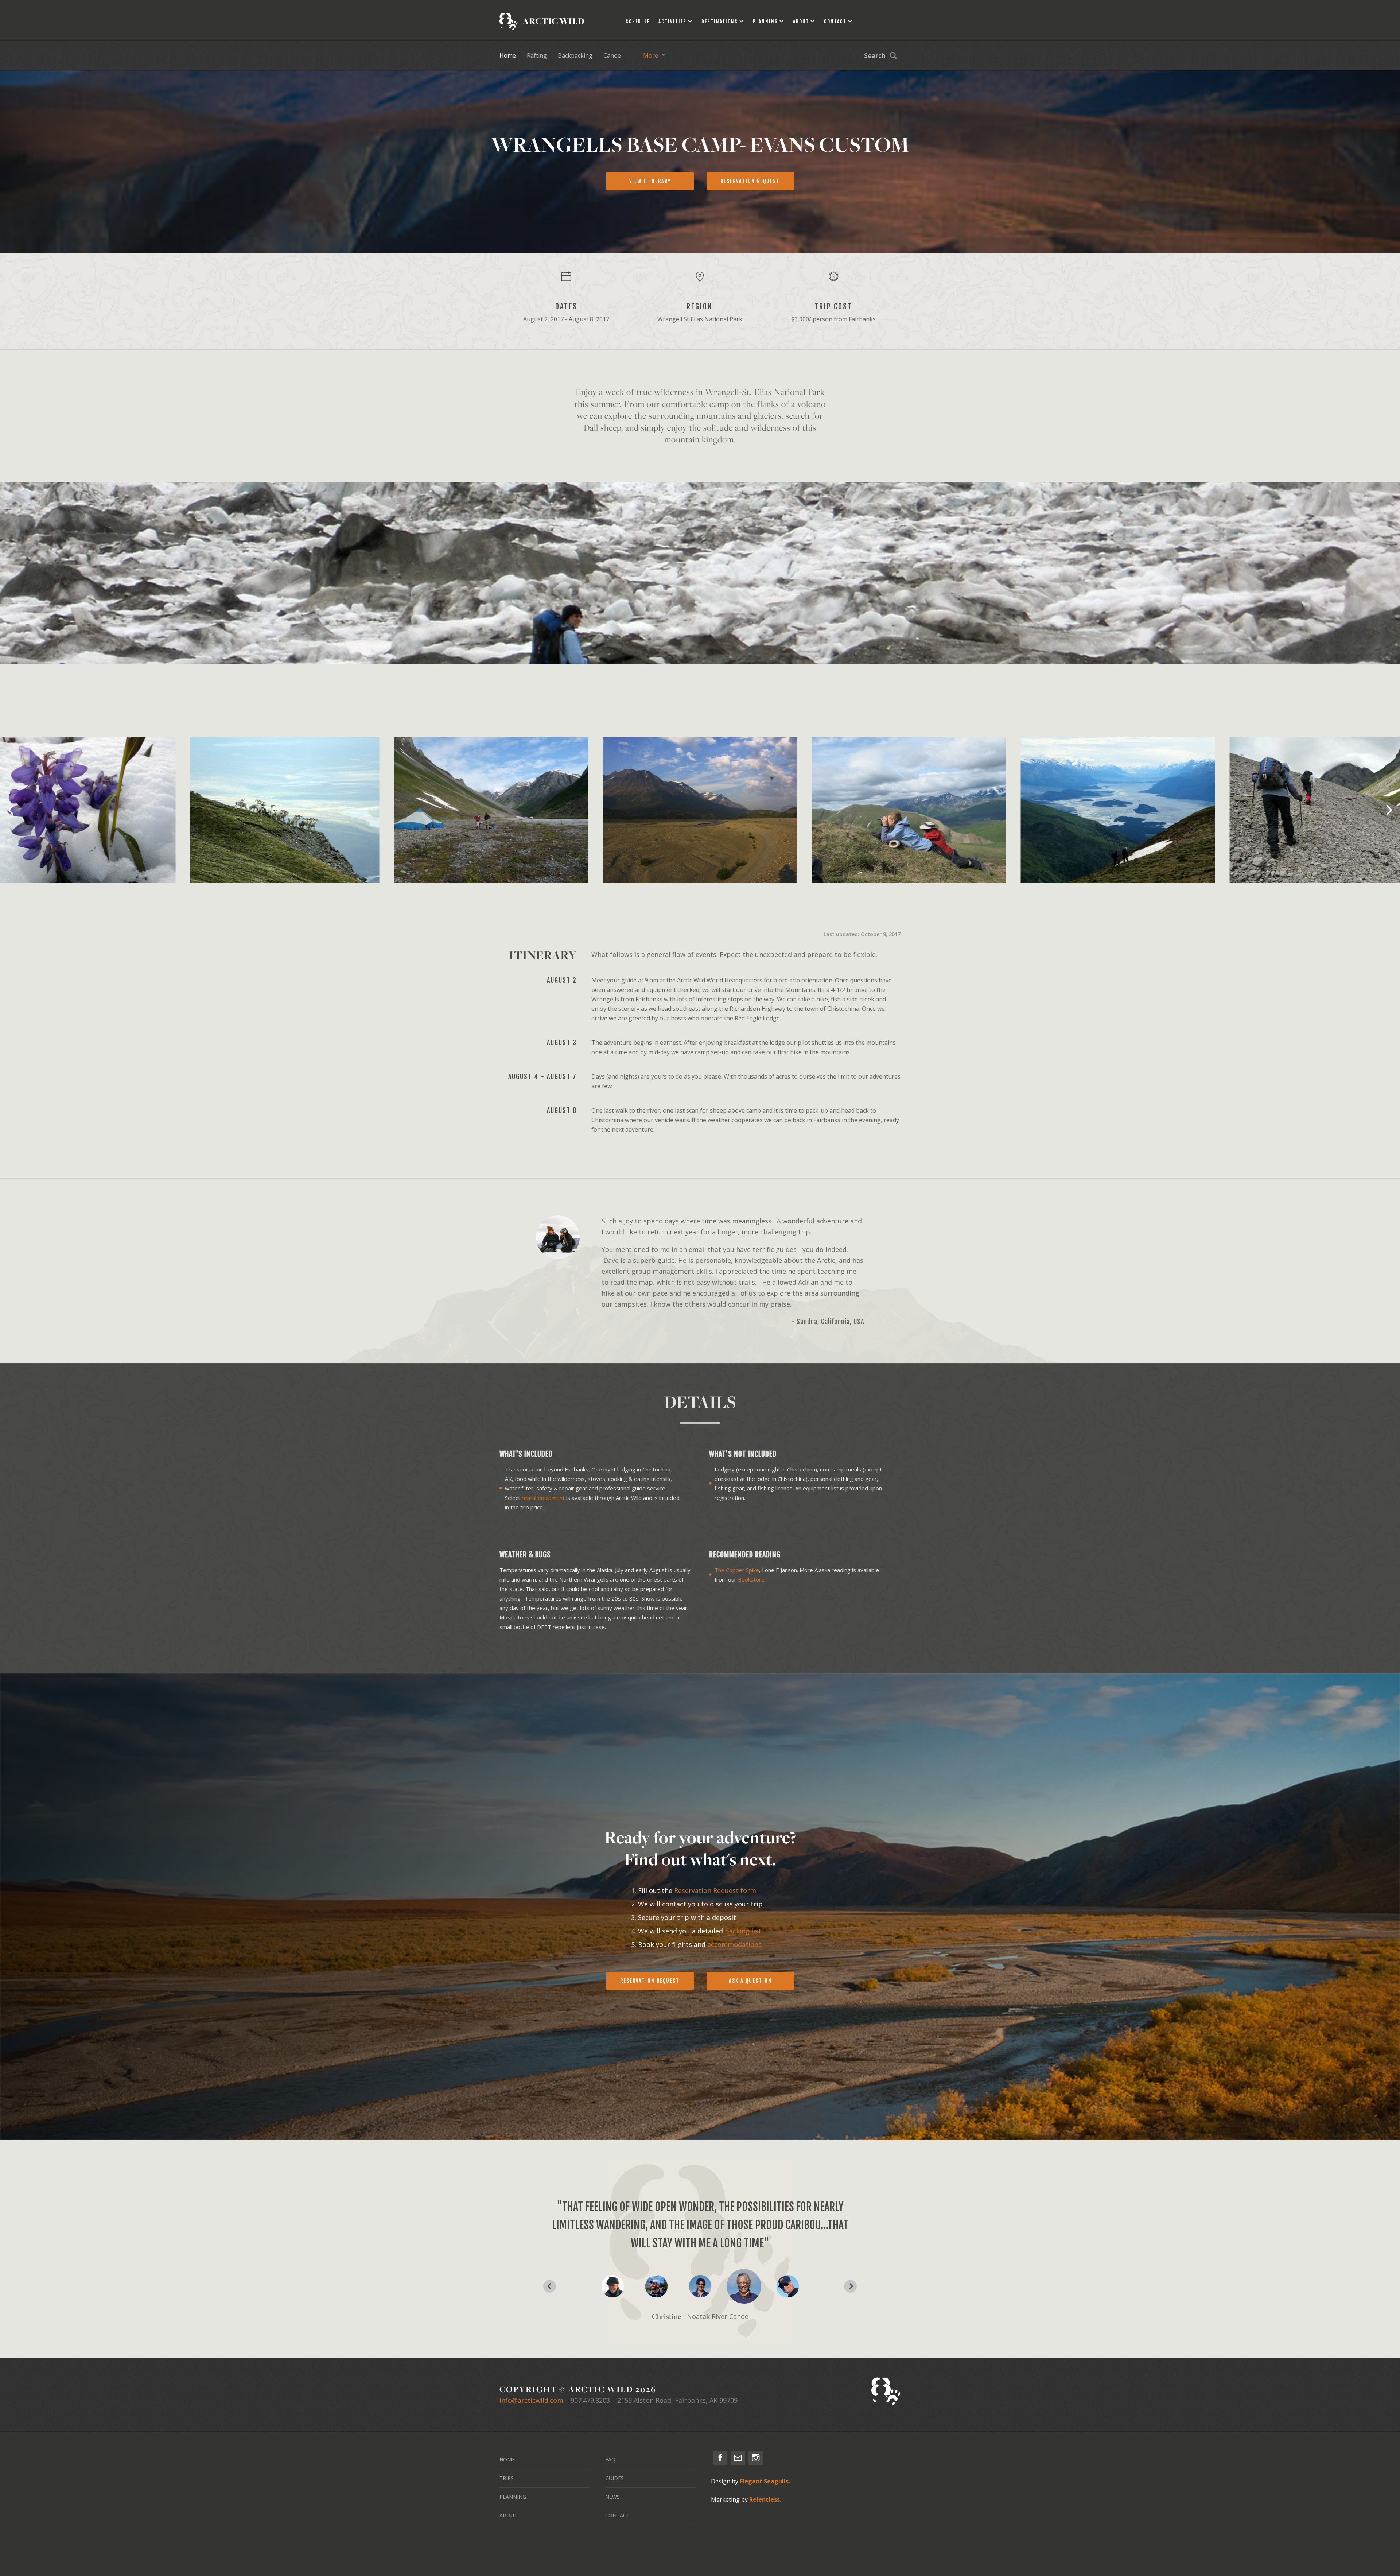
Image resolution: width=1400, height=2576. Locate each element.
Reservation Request (650, 1981)
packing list (743, 1931)
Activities (672, 22)
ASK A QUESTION (750, 1981)
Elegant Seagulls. (765, 2481)
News (612, 2497)
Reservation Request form (715, 1890)
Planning (765, 22)
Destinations (720, 22)
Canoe (612, 55)
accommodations (734, 1944)
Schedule (638, 22)
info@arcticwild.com (531, 2400)
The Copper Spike (737, 1570)
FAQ (610, 2459)
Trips (507, 2478)
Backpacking (575, 55)
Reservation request (750, 181)
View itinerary (650, 181)
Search (875, 55)
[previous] (12, 810)
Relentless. (765, 2499)
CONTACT (617, 2515)
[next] (1388, 810)
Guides (615, 2478)
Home (508, 55)
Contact (835, 22)
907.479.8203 (590, 2400)
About (801, 22)
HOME (507, 2459)
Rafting (537, 55)
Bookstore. (752, 1579)
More (651, 55)
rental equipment (543, 1498)
